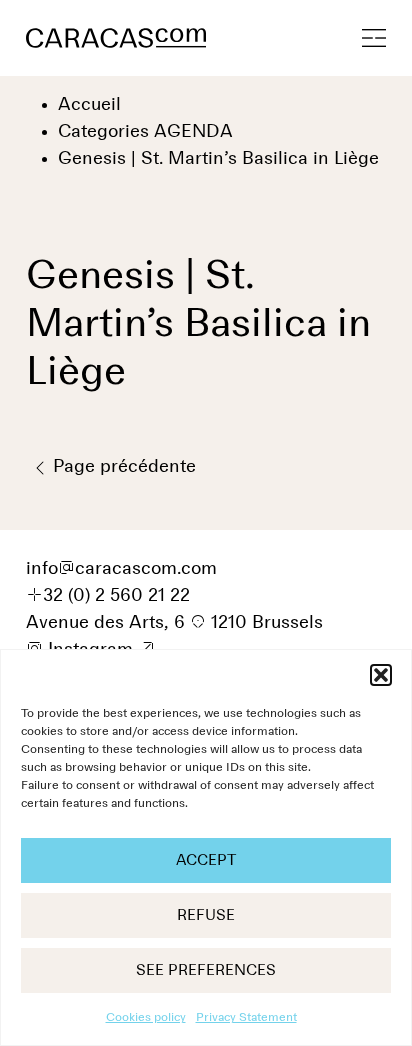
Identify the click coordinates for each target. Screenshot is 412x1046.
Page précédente (122, 467)
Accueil (89, 105)
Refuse (206, 915)
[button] (381, 675)
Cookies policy (146, 1018)
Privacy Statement (246, 1018)
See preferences (206, 970)
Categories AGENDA (145, 132)
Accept (206, 860)
